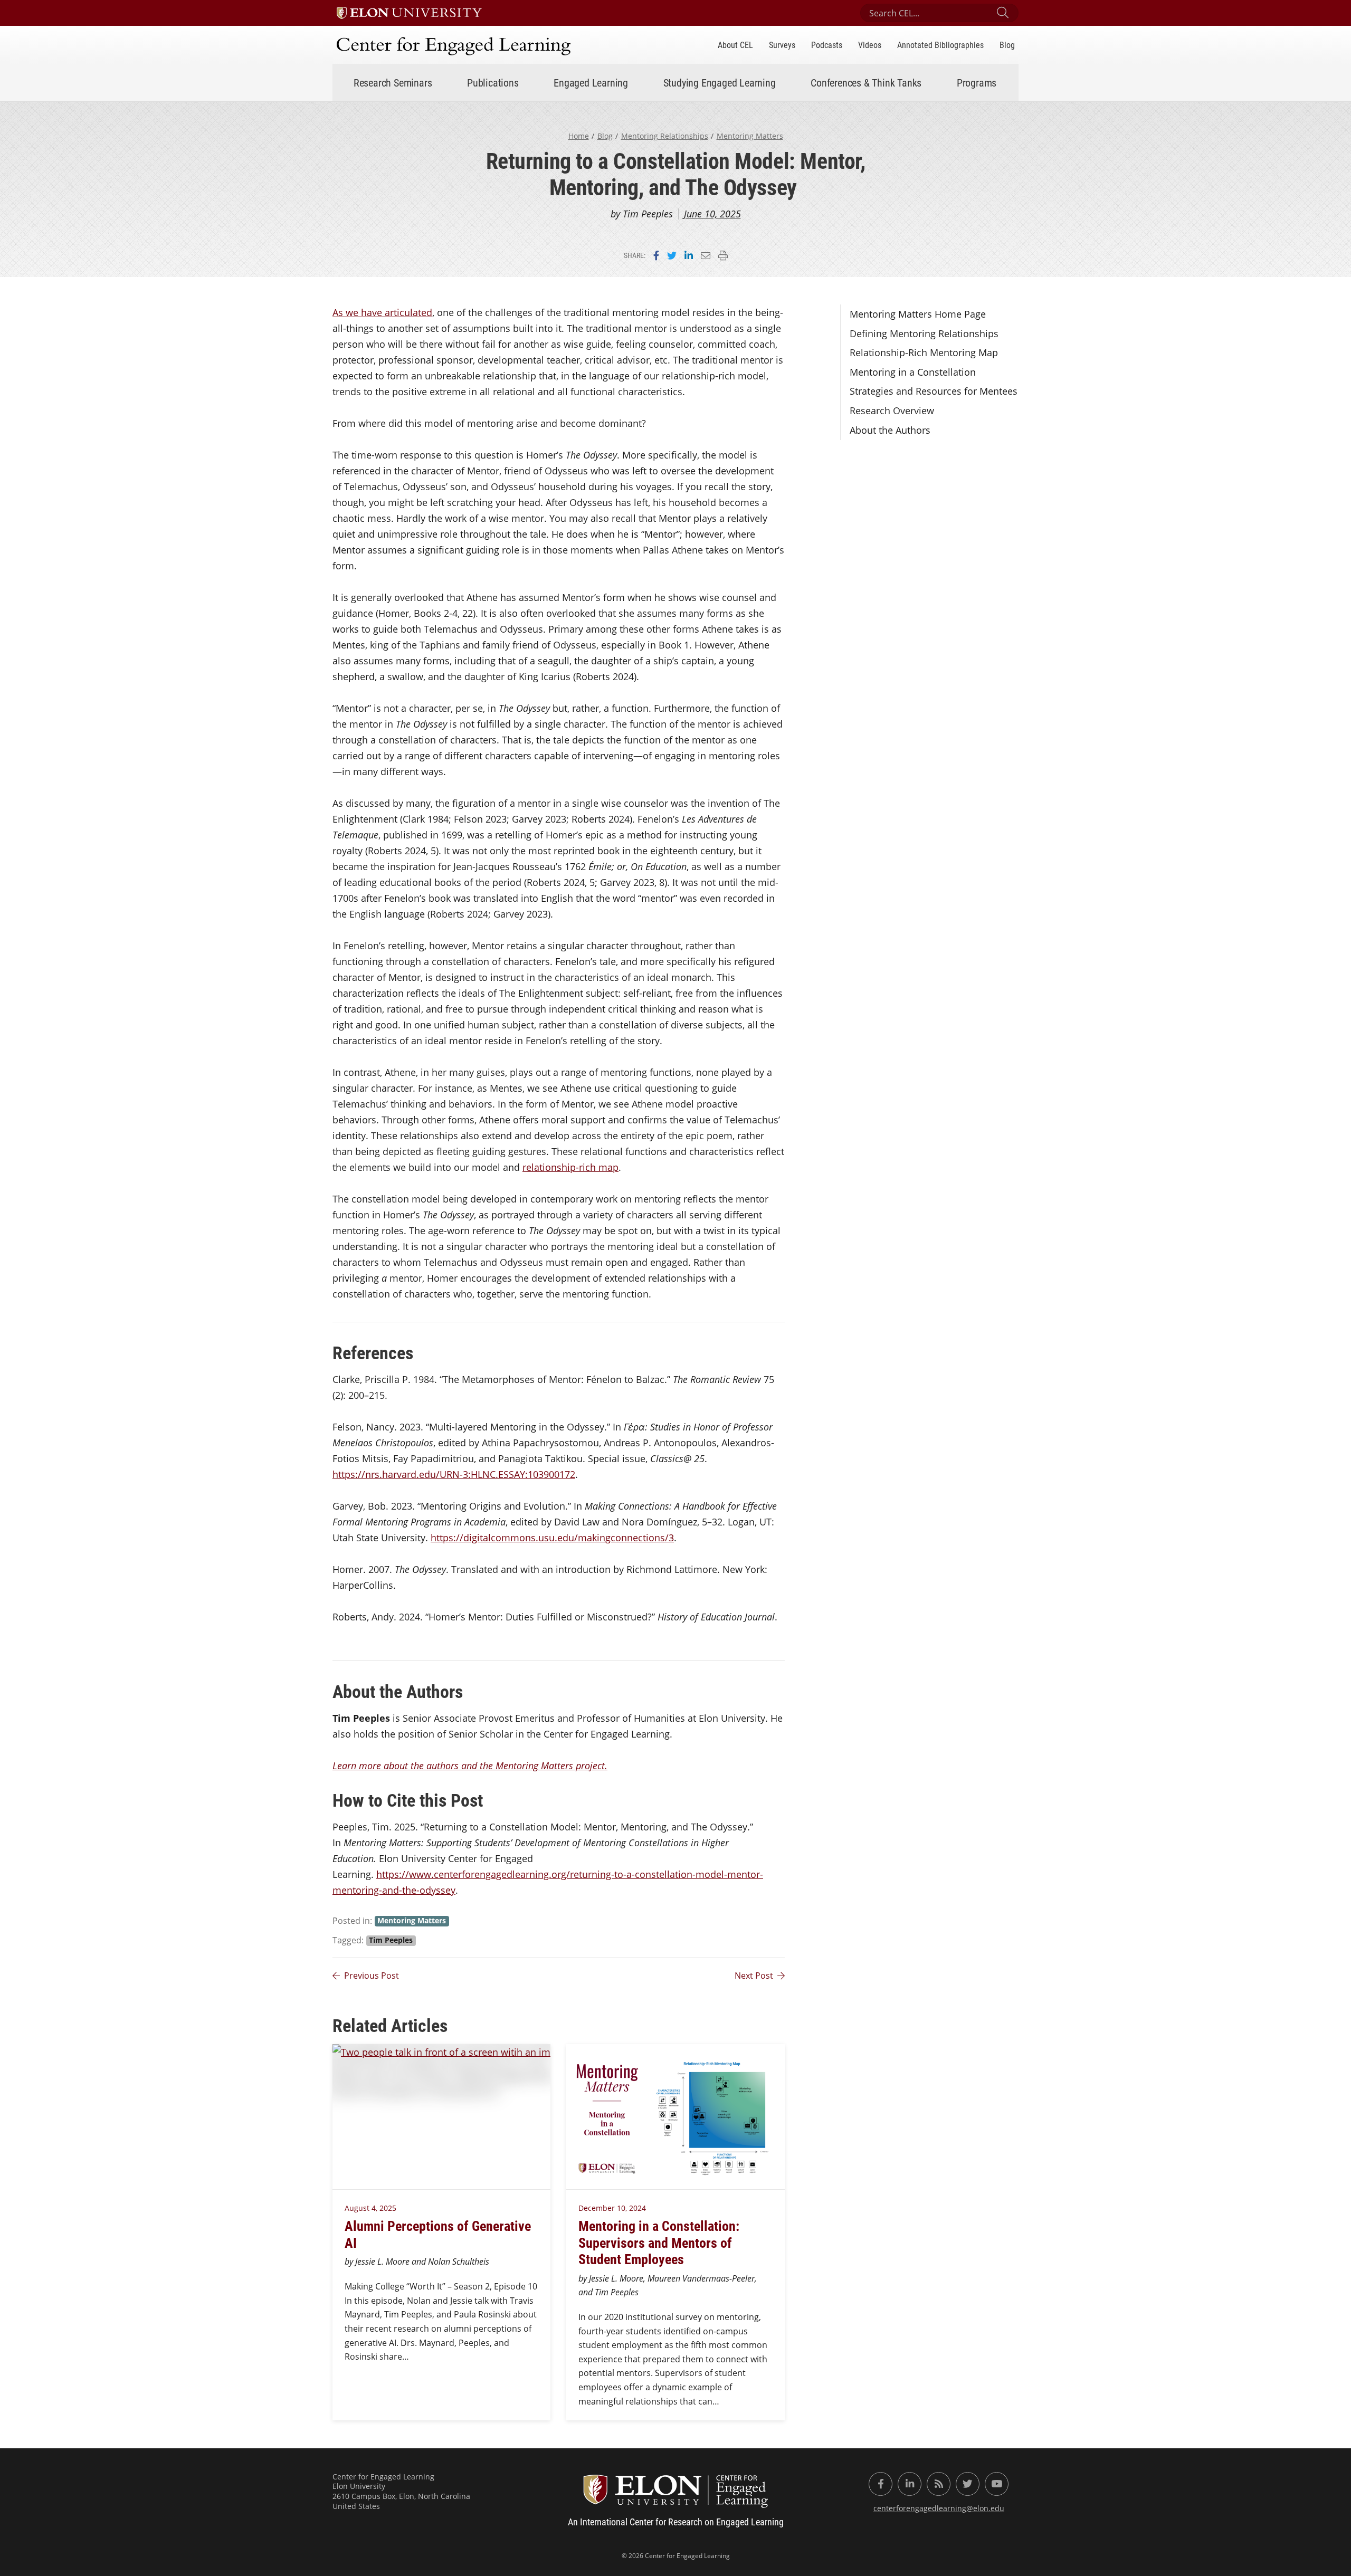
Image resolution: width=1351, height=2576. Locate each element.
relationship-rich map (570, 1167)
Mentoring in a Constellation (913, 372)
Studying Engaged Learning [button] (720, 82)
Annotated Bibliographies (940, 45)
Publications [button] (493, 82)
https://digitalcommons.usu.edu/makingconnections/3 (552, 1538)
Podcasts (827, 45)
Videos (870, 45)
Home (579, 136)
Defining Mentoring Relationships (924, 333)
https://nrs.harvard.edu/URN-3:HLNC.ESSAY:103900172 (454, 1474)
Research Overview (892, 411)
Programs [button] (977, 82)
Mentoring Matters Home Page (918, 314)
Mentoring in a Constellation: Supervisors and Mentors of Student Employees (659, 2242)
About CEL (735, 45)
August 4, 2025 (370, 2208)
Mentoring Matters (750, 136)
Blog (1007, 45)
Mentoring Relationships (665, 136)
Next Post (754, 1976)
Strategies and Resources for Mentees (934, 391)
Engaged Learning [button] (591, 82)
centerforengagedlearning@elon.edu (939, 2508)
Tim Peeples (391, 1940)
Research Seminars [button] (393, 82)
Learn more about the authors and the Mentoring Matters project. (470, 1766)
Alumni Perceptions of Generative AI (438, 2234)
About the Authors (890, 430)
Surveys (782, 45)
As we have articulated (382, 312)
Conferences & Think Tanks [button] (866, 82)
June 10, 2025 (712, 214)
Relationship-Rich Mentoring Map (924, 352)
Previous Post (372, 1976)
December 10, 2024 (612, 2208)
